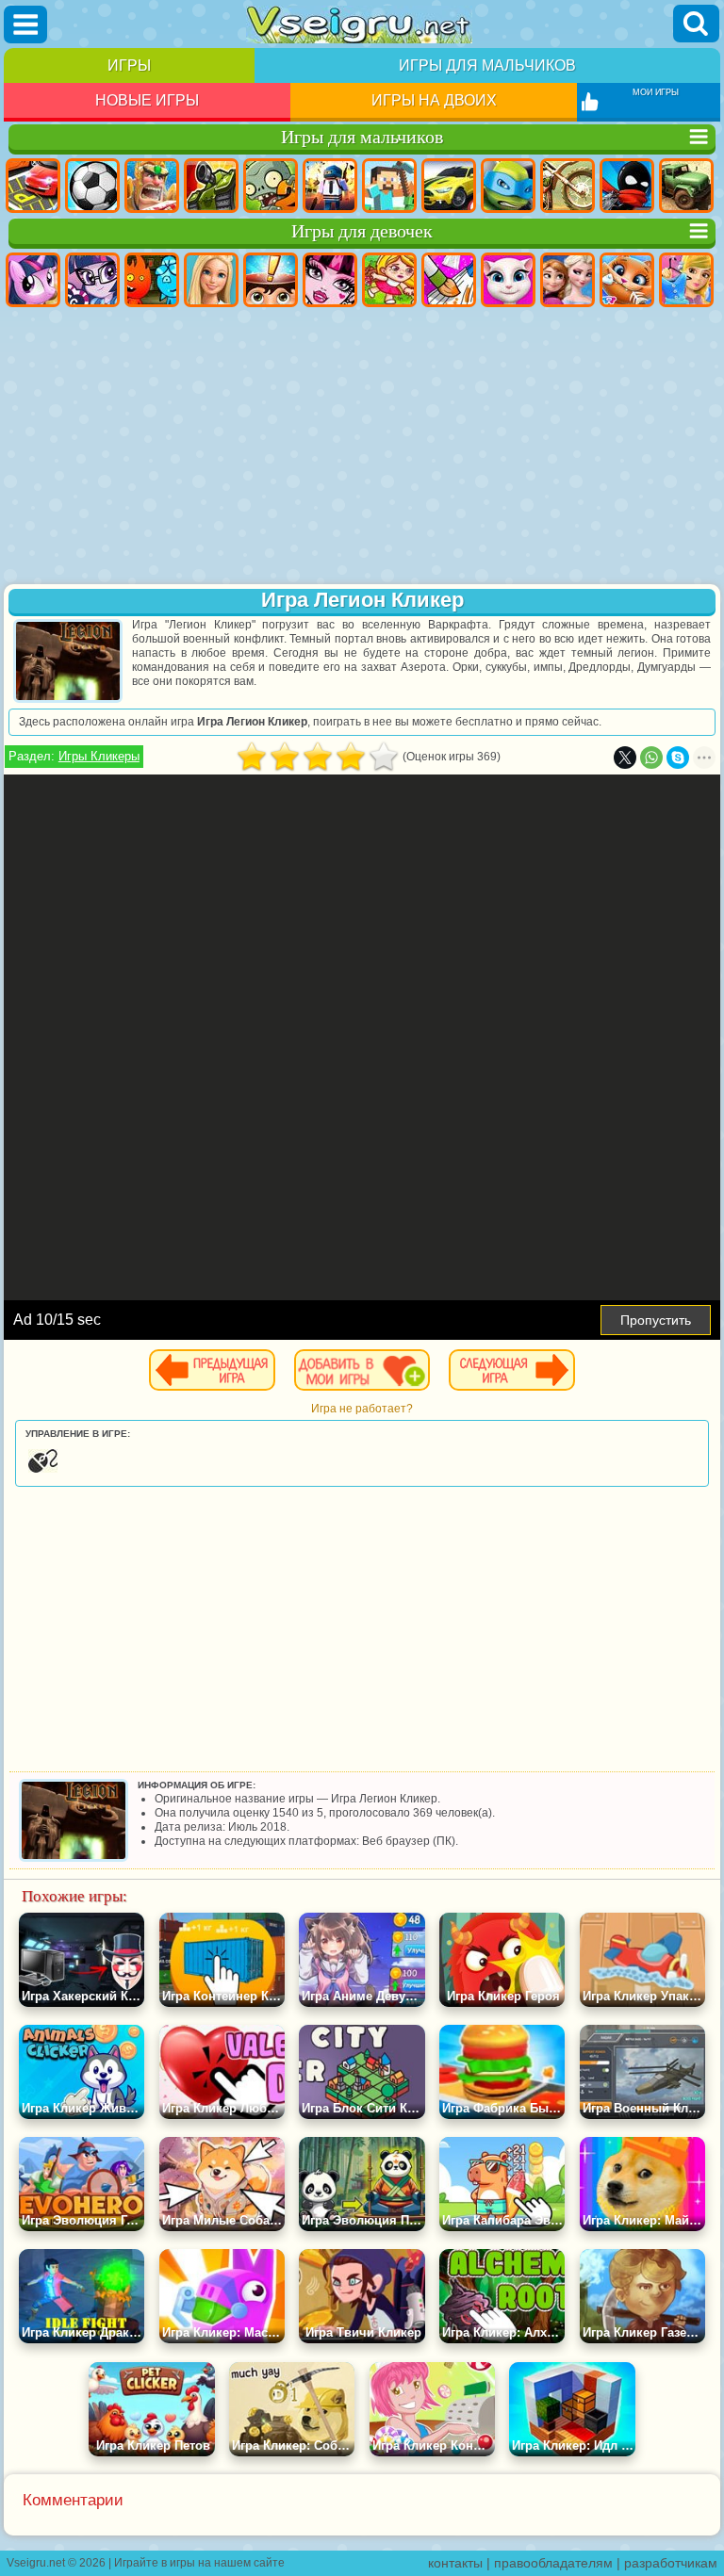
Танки (211, 186)
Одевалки (686, 280)
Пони (33, 280)
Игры (129, 65)
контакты (455, 2563)
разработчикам (671, 2563)
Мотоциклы (568, 186)
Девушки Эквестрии (92, 280)
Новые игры (147, 100)
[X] (625, 758)
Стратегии (152, 186)
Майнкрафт (389, 186)
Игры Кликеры (99, 756)
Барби (211, 280)
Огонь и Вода (152, 280)
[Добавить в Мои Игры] (362, 1370)
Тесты (271, 280)
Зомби (271, 186)
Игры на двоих (434, 100)
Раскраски (449, 280)
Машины (449, 186)
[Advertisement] (362, 448)
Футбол (92, 186)
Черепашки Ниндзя (508, 186)
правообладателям (553, 2563)
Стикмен (627, 186)
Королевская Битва (330, 186)
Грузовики (686, 186)
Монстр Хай (330, 280)
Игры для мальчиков (487, 65)
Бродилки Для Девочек (389, 280)
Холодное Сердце (568, 280)
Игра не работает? (362, 1409)
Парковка (33, 186)
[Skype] (678, 758)
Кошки (627, 280)
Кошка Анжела (508, 280)
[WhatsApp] (651, 758)
